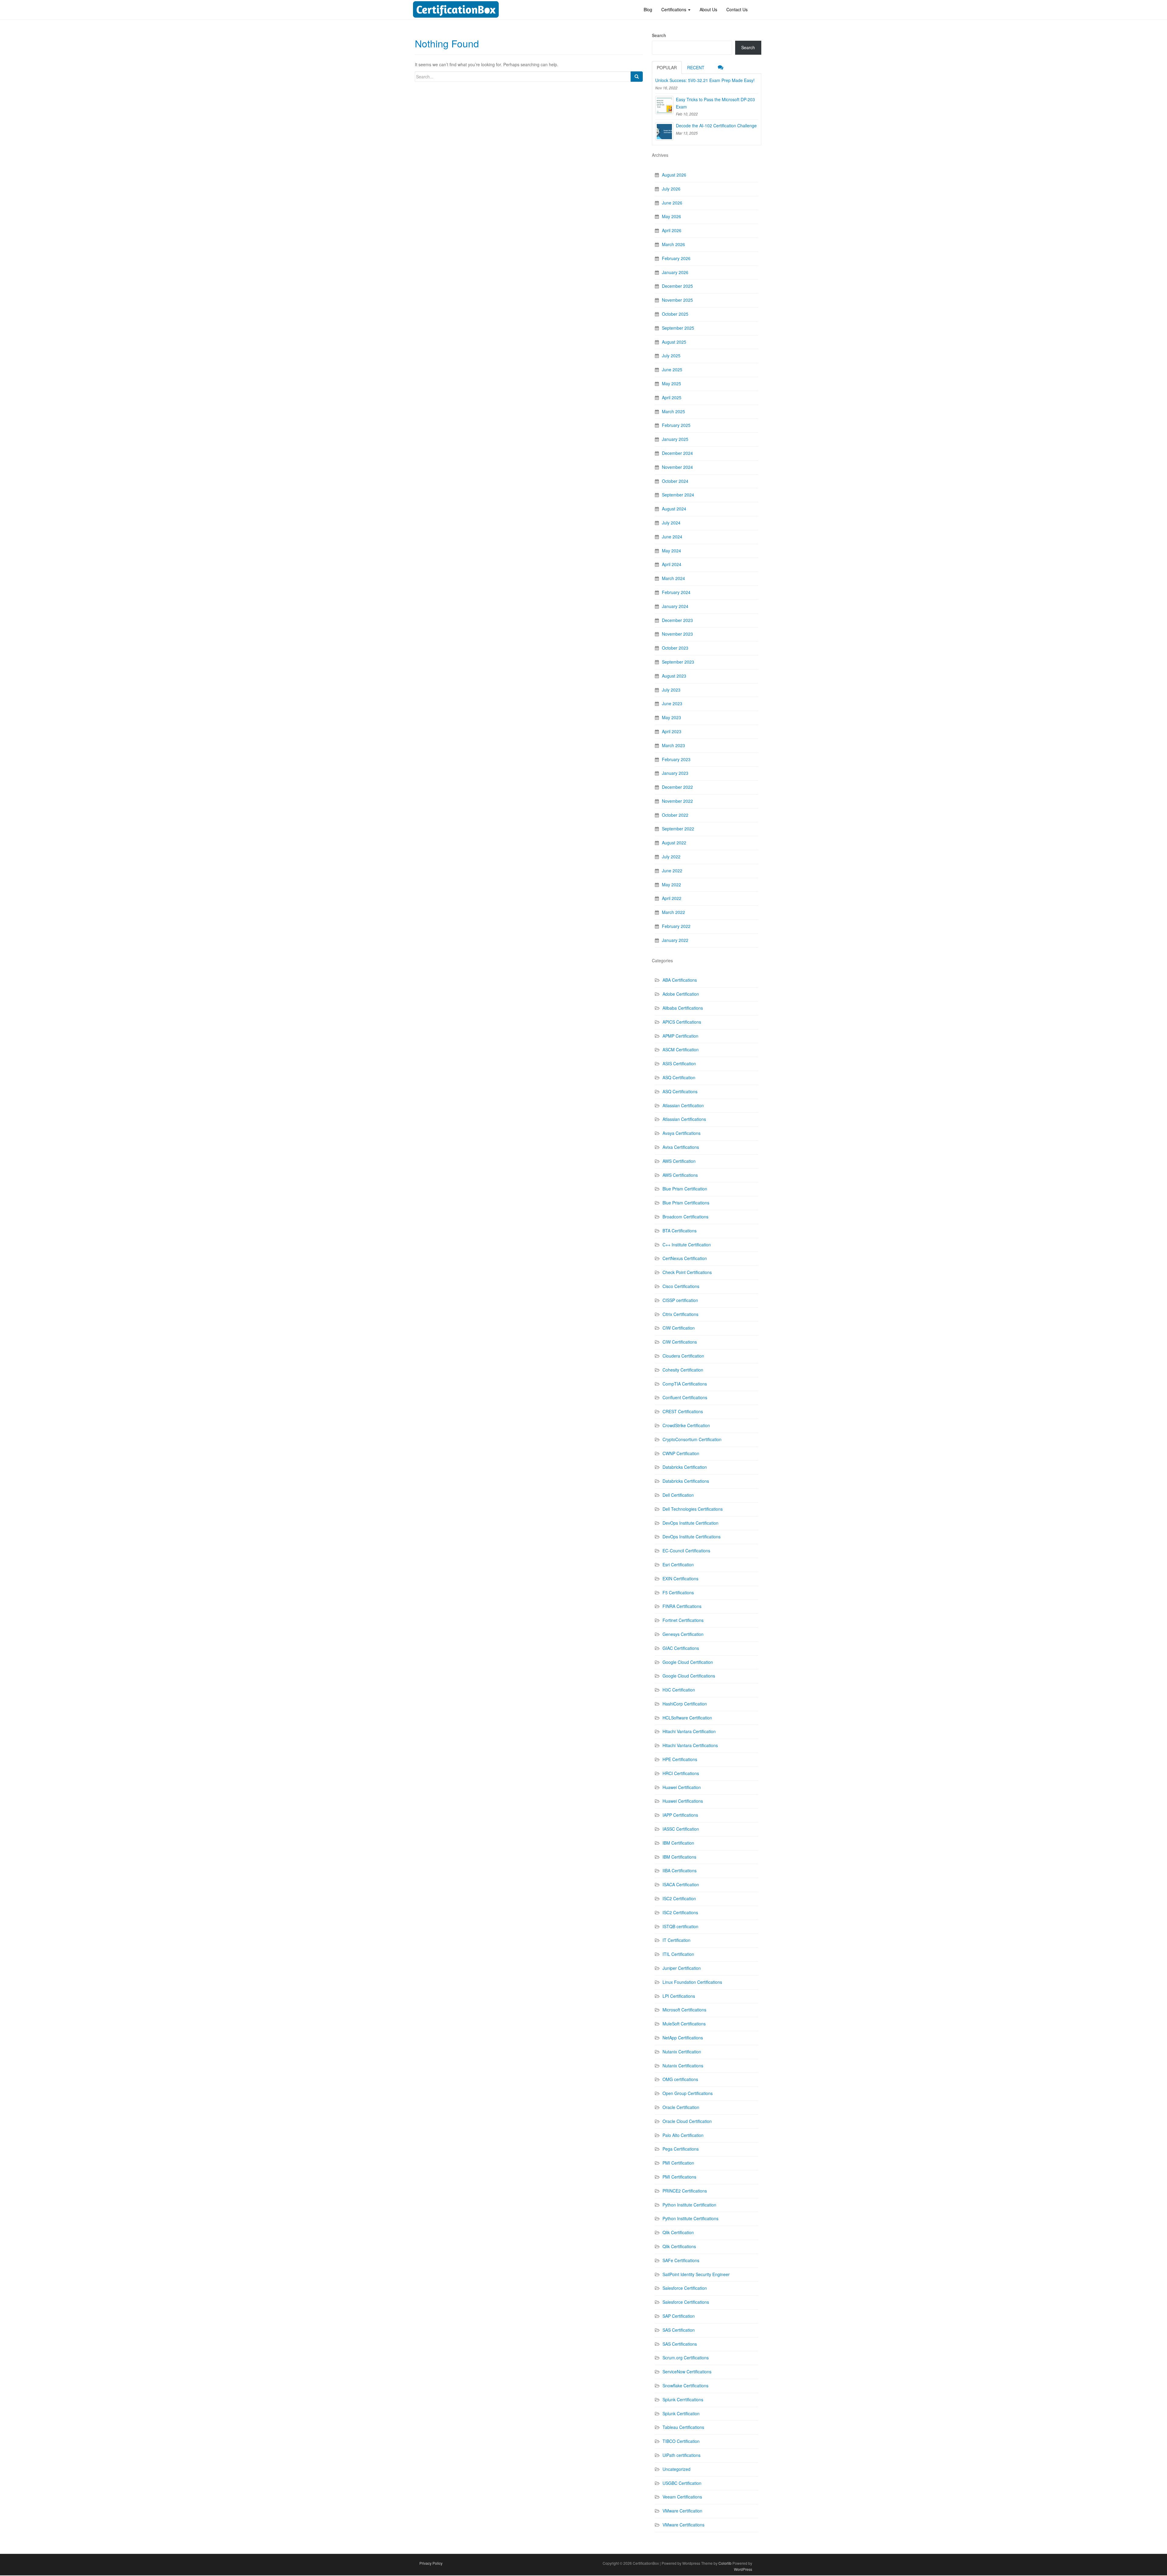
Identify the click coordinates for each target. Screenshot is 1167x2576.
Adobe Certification (681, 994)
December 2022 (677, 787)
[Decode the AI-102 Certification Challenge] (664, 131)
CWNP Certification (681, 1453)
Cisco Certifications (681, 1286)
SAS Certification (679, 2330)
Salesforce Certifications (686, 2302)
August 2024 (674, 509)
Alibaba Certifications (683, 1008)
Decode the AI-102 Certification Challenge (716, 125)
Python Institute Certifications (690, 2218)
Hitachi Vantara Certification (689, 1731)
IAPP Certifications (680, 1815)
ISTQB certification (680, 1926)
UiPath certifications (682, 2455)
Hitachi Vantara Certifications (690, 1745)
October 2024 (675, 481)
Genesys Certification (683, 1634)
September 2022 (678, 829)
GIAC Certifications (681, 1648)
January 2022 (675, 940)
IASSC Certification (681, 1829)
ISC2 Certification (679, 1898)
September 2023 (678, 662)
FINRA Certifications (682, 1606)
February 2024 (676, 592)
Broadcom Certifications (685, 1217)
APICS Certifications (682, 1022)
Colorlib (725, 2563)
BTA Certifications (680, 1231)
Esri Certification (678, 1564)
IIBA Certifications (680, 1870)
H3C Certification (679, 1690)
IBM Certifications (679, 1857)
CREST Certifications (683, 1411)
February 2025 (676, 425)
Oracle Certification (681, 2107)
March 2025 (673, 411)
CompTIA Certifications (685, 1384)
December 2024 (677, 453)
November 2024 (677, 467)
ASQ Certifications (680, 1091)
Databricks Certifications (686, 1481)
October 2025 (675, 314)
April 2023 (672, 731)
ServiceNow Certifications (687, 2372)
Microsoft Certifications (684, 2010)
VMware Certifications (683, 2525)
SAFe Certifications (681, 2260)
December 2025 (677, 286)
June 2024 (672, 537)
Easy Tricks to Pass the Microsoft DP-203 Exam (715, 103)
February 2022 (676, 926)
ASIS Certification (679, 1063)
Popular (667, 67)
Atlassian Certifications (684, 1119)
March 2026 (673, 244)
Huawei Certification (682, 1787)
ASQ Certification (679, 1077)
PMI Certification (678, 2163)
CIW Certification (679, 1328)
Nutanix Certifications (683, 2066)
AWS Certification (679, 1161)
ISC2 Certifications (680, 1912)
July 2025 (671, 355)
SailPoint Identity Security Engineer (696, 2274)
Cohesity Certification (683, 1370)
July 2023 (671, 690)
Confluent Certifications (685, 1397)
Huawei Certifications (683, 1801)
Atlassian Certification (683, 1105)
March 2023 (673, 745)
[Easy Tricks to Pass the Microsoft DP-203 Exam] (664, 105)
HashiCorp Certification (685, 1704)
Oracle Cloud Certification (687, 2121)
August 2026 (674, 175)
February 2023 (676, 759)
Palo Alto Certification (683, 2135)
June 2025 (672, 369)
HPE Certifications (680, 1759)
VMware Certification (682, 2511)
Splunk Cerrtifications (683, 2399)
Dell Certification (678, 1495)
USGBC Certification (682, 2483)
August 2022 (674, 843)
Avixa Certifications (681, 1147)
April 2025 (672, 397)
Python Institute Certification (689, 2205)
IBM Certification (678, 1843)
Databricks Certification (685, 1467)
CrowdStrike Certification (686, 1425)
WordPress (743, 2569)
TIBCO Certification (681, 2441)
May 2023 (671, 717)
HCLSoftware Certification (687, 1718)
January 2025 (675, 439)
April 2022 (672, 898)
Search (659, 35)
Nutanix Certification (682, 2052)
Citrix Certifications (680, 1314)
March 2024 (673, 578)
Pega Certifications (681, 2149)
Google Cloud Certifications (689, 1676)
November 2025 (677, 300)
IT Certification (676, 1940)
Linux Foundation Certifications (692, 1982)
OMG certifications (680, 2079)
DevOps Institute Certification (690, 1523)
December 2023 (677, 620)
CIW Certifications (680, 1342)
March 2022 (673, 912)
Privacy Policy (431, 2563)
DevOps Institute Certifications (692, 1537)
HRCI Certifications (681, 1773)
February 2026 (676, 258)
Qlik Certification (678, 2232)
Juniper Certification (682, 1968)
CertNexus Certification (685, 1258)
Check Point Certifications (687, 1272)
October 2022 (675, 815)
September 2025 (678, 328)
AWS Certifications (680, 1175)
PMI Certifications (679, 2177)
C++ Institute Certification (687, 1245)
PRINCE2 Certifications (685, 2191)
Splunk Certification (681, 2413)
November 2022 (677, 801)
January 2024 (675, 606)
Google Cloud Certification (688, 1662)
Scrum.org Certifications (686, 2358)
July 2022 (671, 857)
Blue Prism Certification (685, 1189)
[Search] (637, 77)
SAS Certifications (680, 2344)
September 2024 (678, 495)
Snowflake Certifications (685, 2385)
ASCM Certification (681, 1049)
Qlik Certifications (679, 2246)
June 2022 (672, 871)
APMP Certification (680, 1036)
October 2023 (675, 648)
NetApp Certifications (683, 2038)
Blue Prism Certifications (686, 1203)
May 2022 (671, 884)
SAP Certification (679, 2316)
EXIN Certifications (680, 1578)
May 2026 (671, 216)
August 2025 (674, 342)
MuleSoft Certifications (684, 2024)
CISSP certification (680, 1300)
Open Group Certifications (688, 2093)
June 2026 (672, 203)
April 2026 (672, 230)
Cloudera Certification (683, 1356)
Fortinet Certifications (683, 1620)
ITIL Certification (678, 1954)
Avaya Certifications (682, 1133)
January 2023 (675, 773)
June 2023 (672, 703)
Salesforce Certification (685, 2288)
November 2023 (677, 634)
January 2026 (675, 272)
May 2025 (671, 383)
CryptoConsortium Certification (692, 1439)
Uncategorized (676, 2469)
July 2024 (671, 523)
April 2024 (672, 564)
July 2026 (671, 189)
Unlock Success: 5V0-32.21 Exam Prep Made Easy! (705, 80)
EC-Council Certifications (686, 1551)
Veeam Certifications (682, 2497)
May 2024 (671, 551)
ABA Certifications (680, 980)
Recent (696, 67)
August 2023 (674, 676)
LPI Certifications (679, 1996)
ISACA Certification (681, 1884)
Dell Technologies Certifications (693, 1509)
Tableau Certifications (683, 2427)
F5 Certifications (678, 1592)
